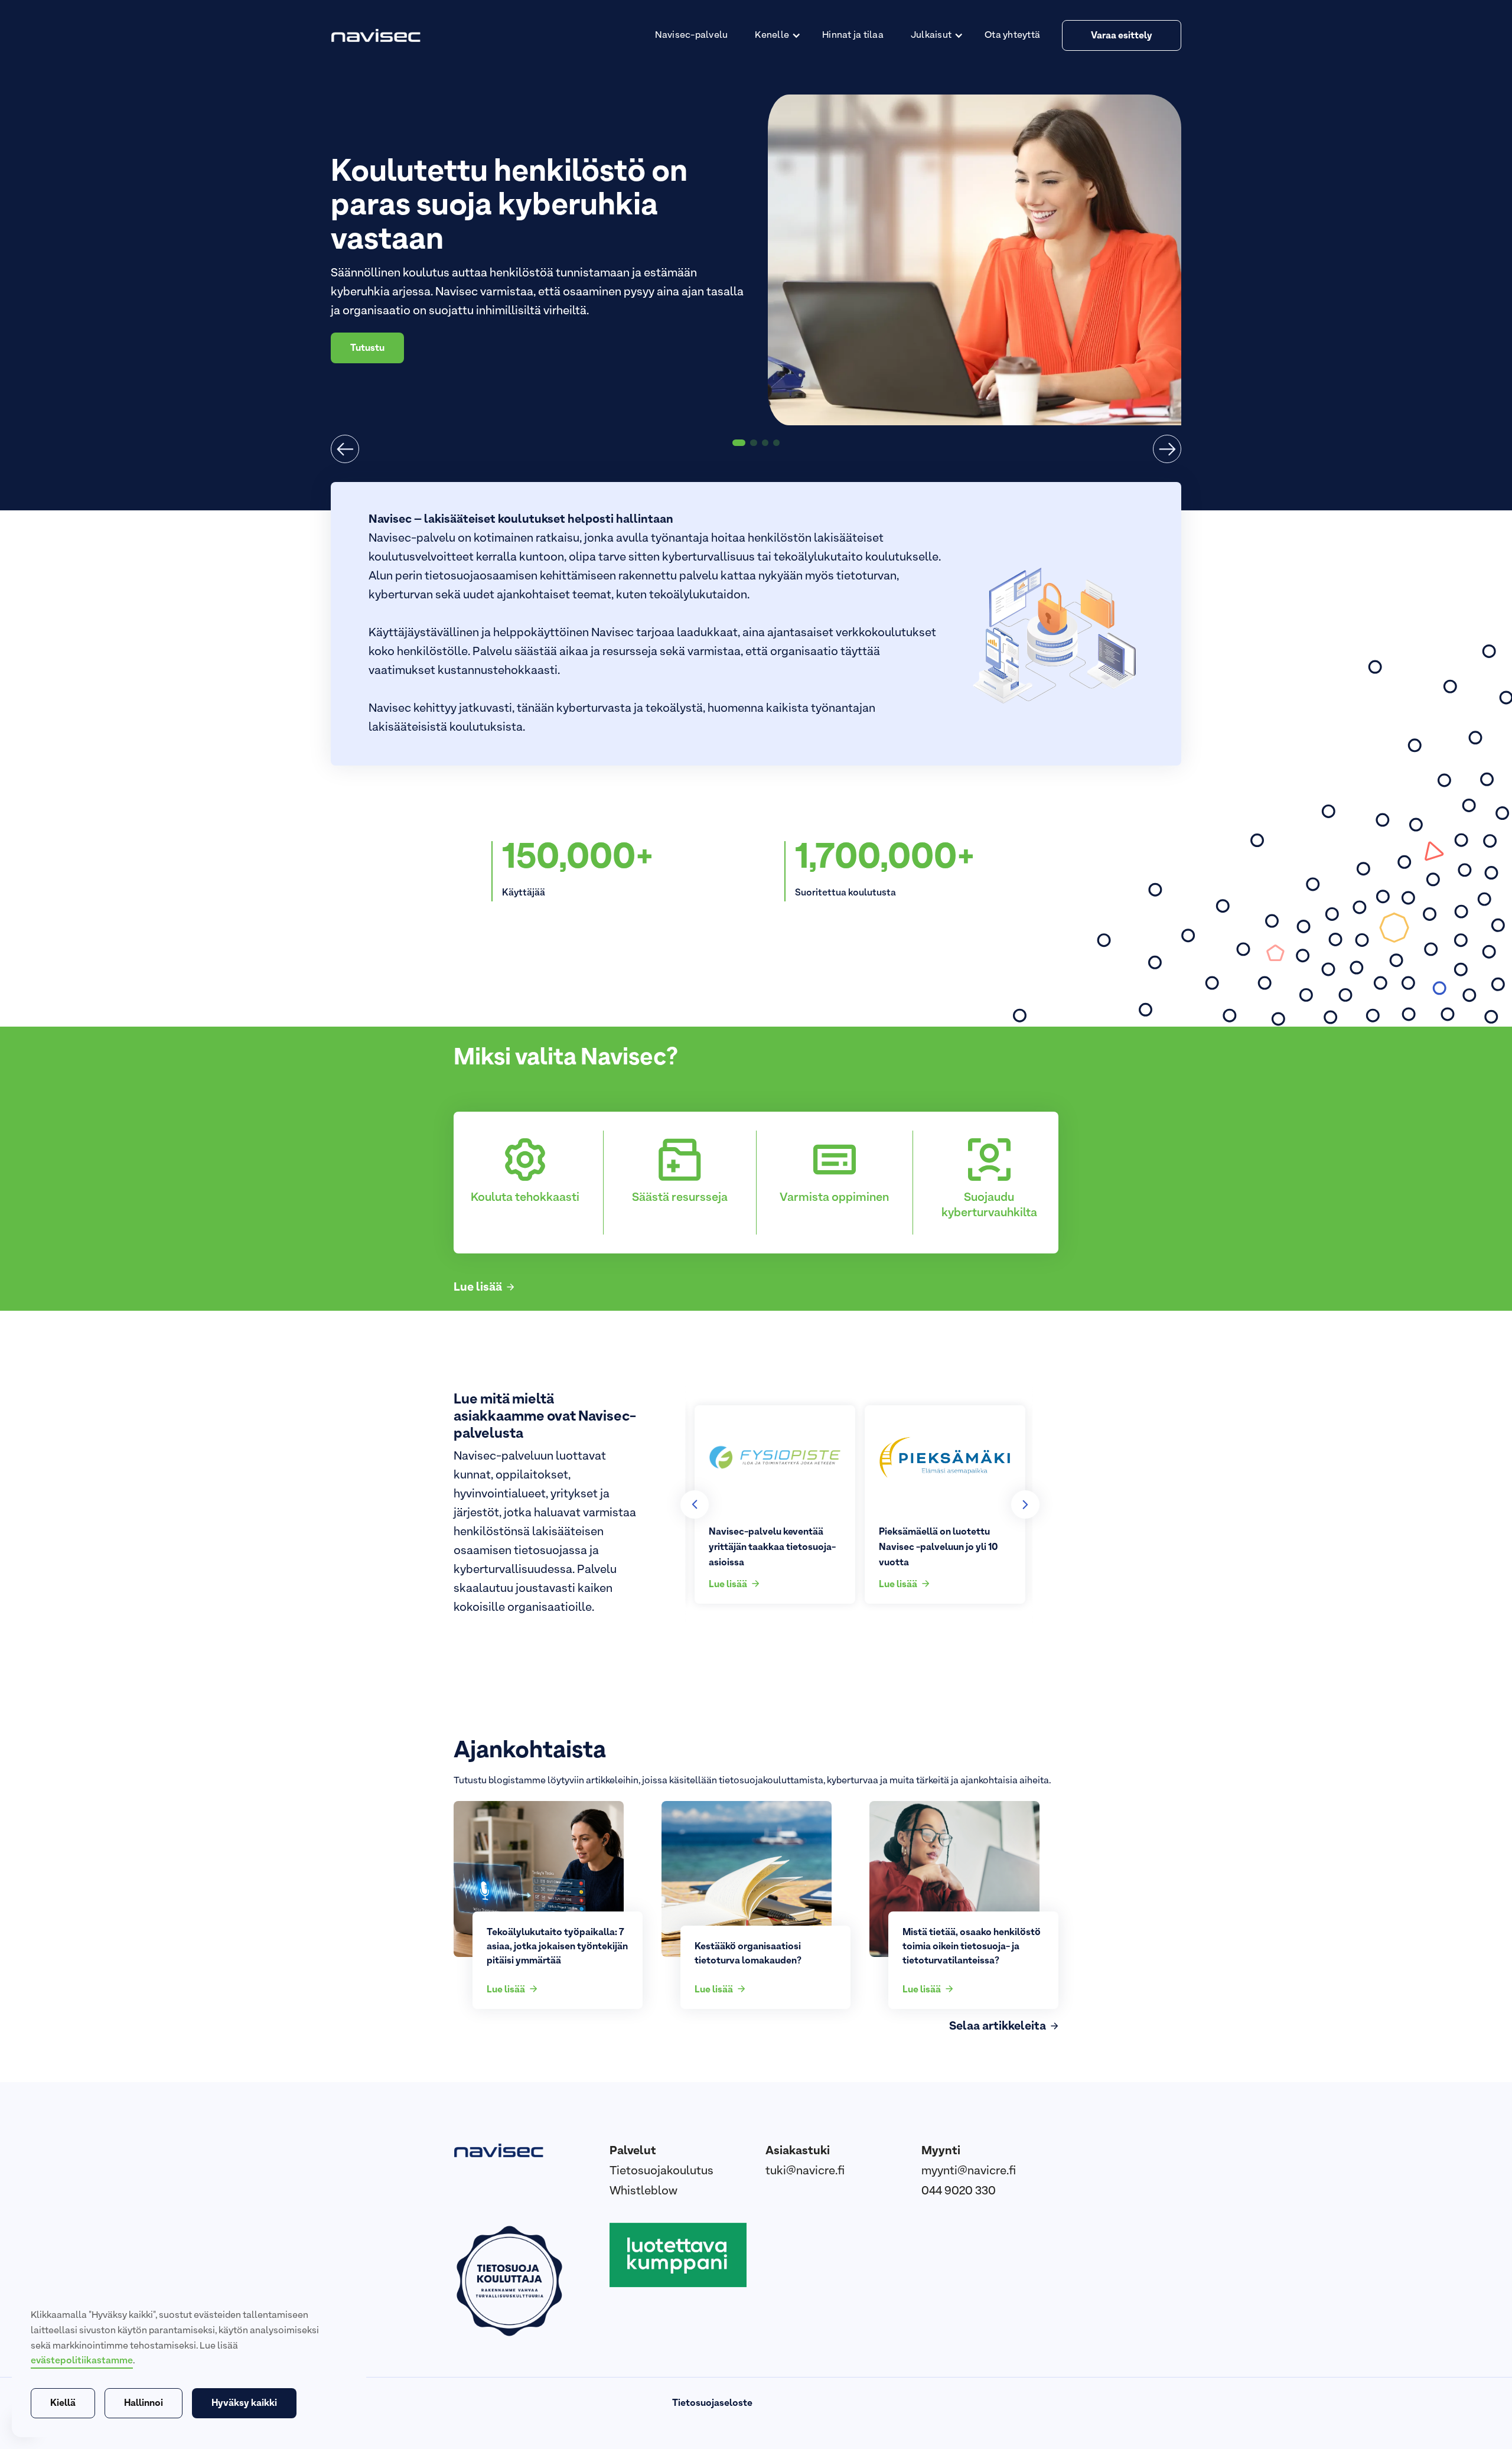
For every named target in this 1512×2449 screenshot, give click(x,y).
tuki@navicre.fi (805, 2171)
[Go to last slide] (695, 1504)
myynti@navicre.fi (969, 2171)
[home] (378, 35)
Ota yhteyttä (1012, 35)
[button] (775, 35)
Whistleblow (643, 2191)
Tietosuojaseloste (712, 2404)
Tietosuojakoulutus (661, 2171)
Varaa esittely (1122, 36)
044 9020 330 (959, 2191)
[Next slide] (1025, 1504)
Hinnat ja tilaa (853, 35)
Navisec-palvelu (692, 35)
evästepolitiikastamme (82, 2361)
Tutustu (367, 331)
